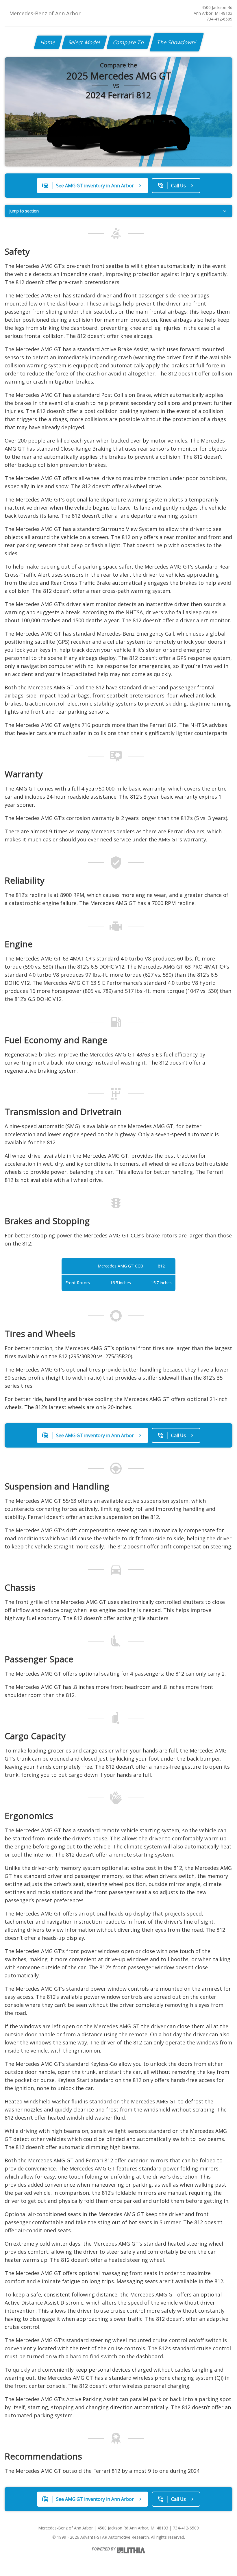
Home (48, 42)
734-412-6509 (219, 19)
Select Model (84, 42)
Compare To (129, 42)
